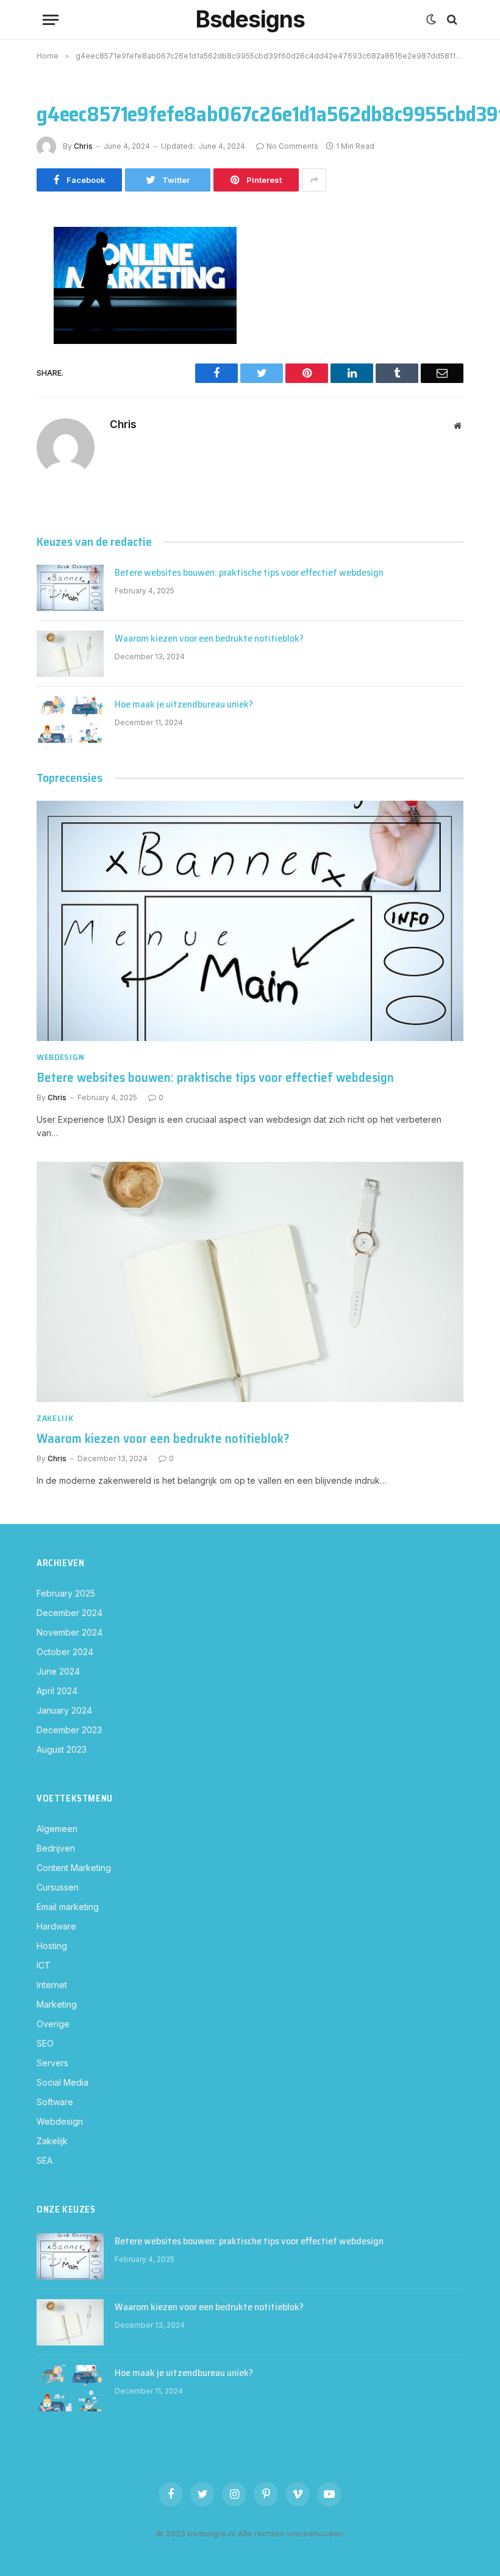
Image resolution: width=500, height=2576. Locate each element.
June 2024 (58, 1671)
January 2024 (64, 1710)
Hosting (52, 1946)
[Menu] (51, 20)
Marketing (57, 2004)
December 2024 (70, 1613)
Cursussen (58, 1887)
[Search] (451, 20)
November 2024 (70, 1632)
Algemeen (57, 1829)
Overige (53, 2024)
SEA (45, 2160)
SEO (45, 2043)
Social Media (62, 2082)
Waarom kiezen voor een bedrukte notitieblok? (209, 639)
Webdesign (60, 1057)
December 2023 (69, 1730)
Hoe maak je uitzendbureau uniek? (184, 705)
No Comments (292, 146)
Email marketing (68, 1907)
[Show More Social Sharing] (314, 180)
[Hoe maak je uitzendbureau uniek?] (70, 720)
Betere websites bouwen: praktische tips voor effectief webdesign (249, 573)
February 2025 (66, 1593)
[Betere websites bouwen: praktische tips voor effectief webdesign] (70, 588)
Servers (52, 2063)
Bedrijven (56, 1848)
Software (55, 2102)
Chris (83, 146)
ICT (44, 1965)
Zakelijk (55, 1418)
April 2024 (57, 1691)
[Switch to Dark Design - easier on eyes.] (431, 20)
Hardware (56, 1926)
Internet (52, 1985)
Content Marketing (74, 1868)
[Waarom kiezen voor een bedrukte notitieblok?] (70, 654)
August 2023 (62, 1749)
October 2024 (65, 1652)
